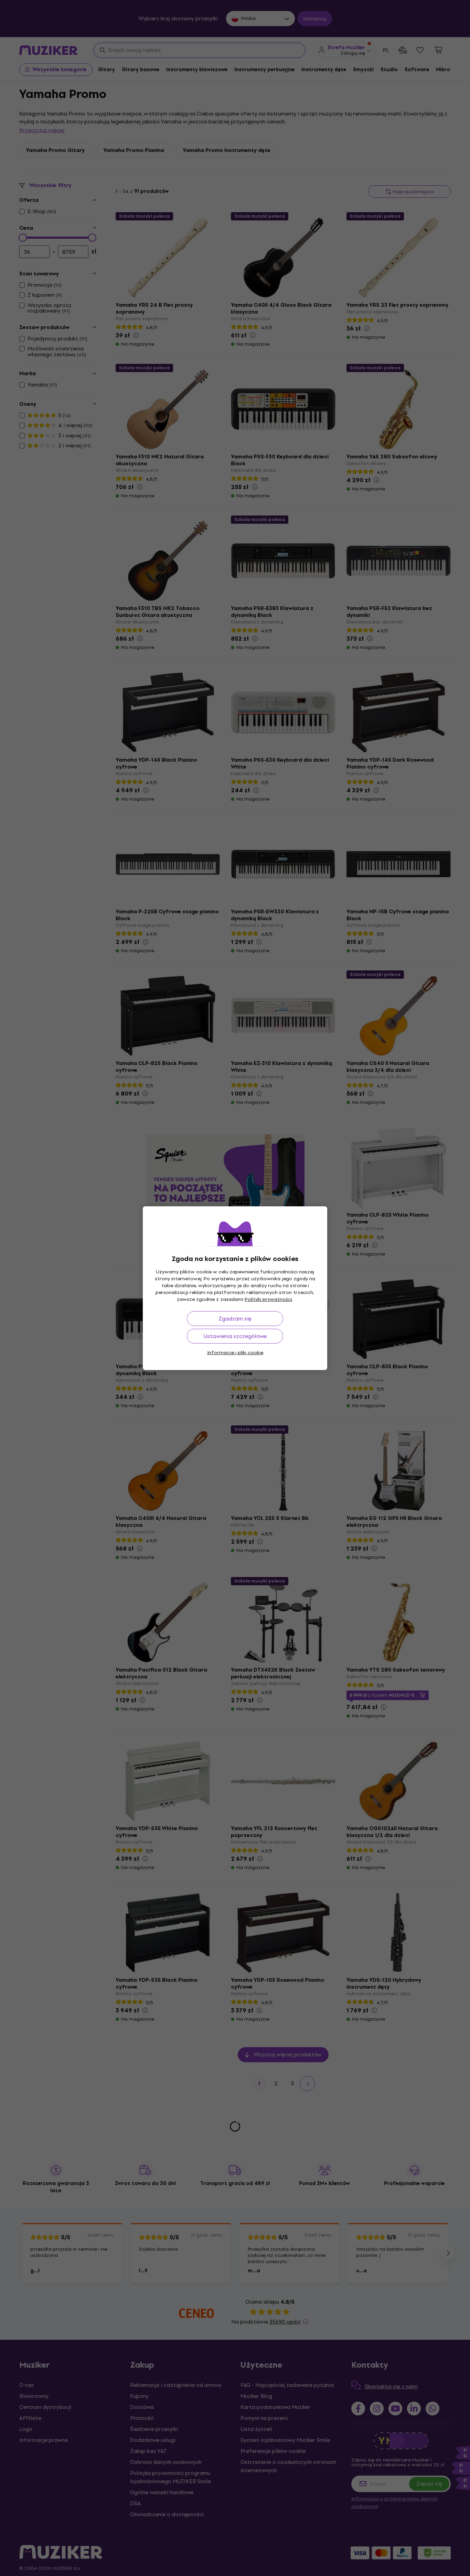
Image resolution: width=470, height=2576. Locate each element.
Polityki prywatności (268, 1299)
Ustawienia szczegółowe (235, 1336)
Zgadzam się (235, 1319)
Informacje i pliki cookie (235, 1353)
